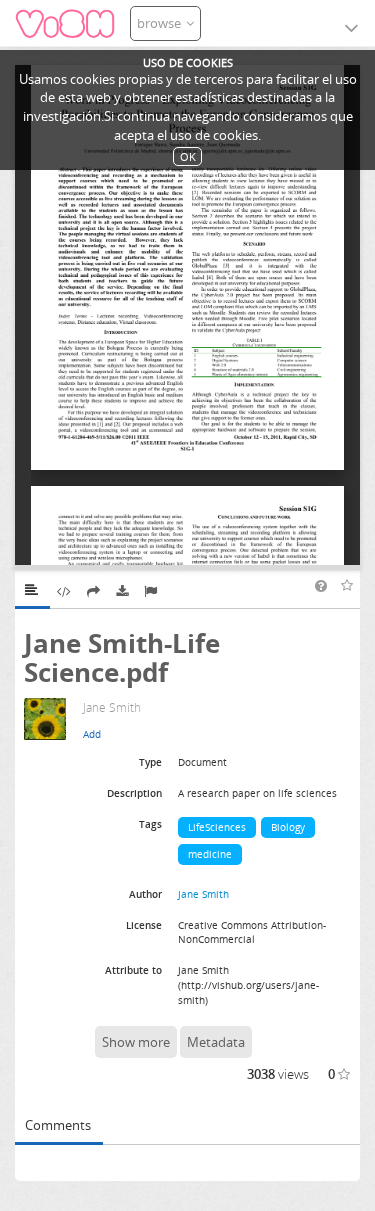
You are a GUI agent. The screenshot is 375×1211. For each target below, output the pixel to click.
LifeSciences (217, 827)
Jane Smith (203, 894)
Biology (288, 827)
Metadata (216, 1042)
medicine (210, 854)
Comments (58, 1125)
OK (188, 156)
